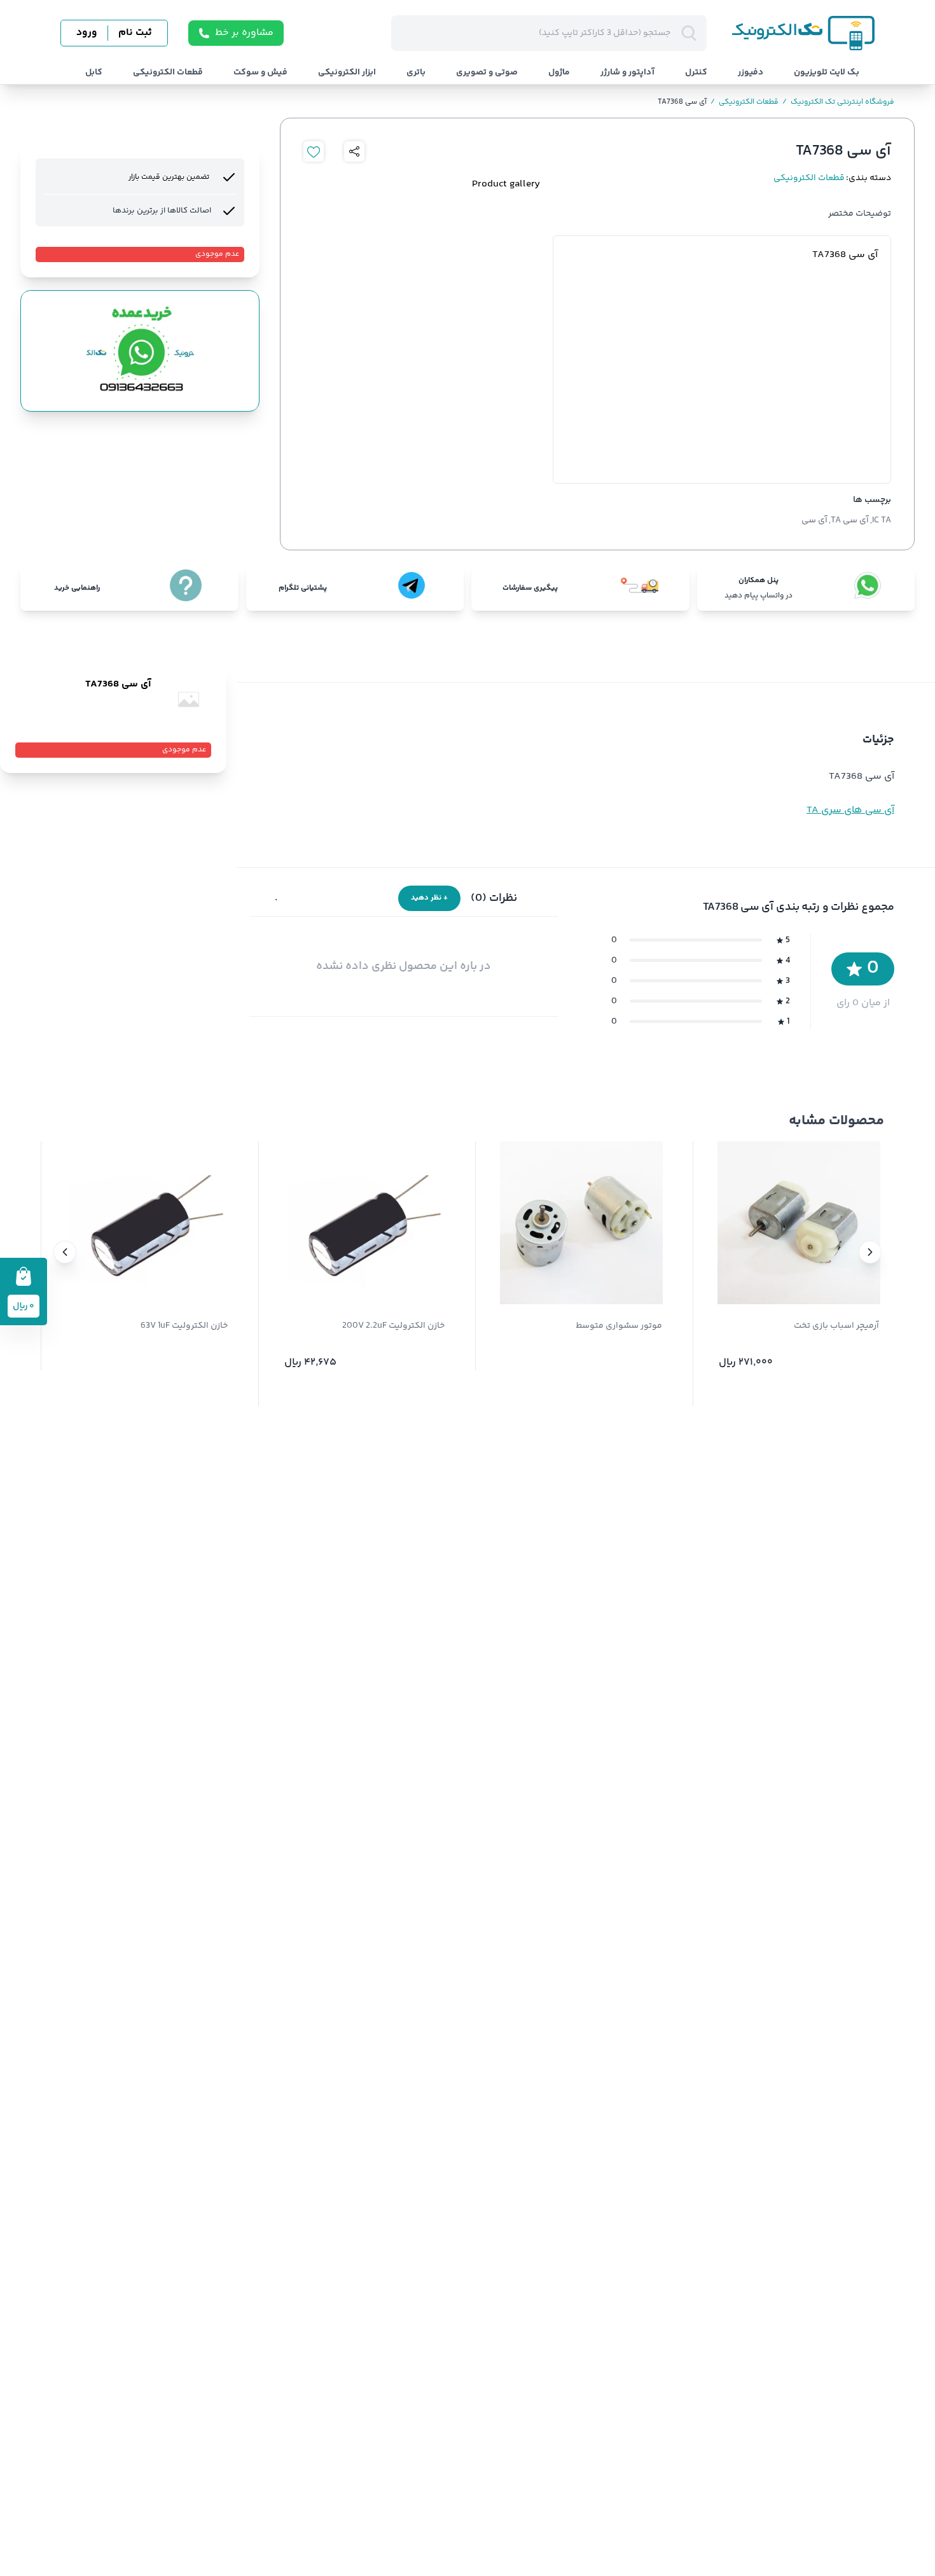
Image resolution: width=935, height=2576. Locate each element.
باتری (416, 73)
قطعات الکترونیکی (168, 73)
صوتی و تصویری (487, 73)
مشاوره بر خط (244, 33)
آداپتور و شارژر (627, 73)
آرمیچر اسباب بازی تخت (836, 1326)
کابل (94, 73)
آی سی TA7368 (682, 102)
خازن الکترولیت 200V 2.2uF (393, 1326)
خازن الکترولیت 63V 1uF (184, 1326)
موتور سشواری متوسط (619, 1326)
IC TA (882, 520)
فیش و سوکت (260, 73)
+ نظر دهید (429, 898)
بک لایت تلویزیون (827, 73)
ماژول (559, 73)
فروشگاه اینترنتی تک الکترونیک (838, 102)
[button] (870, 1252)
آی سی (814, 520)
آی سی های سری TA (850, 810)
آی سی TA (850, 520)
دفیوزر (751, 73)
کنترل (696, 73)
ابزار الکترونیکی (347, 73)
